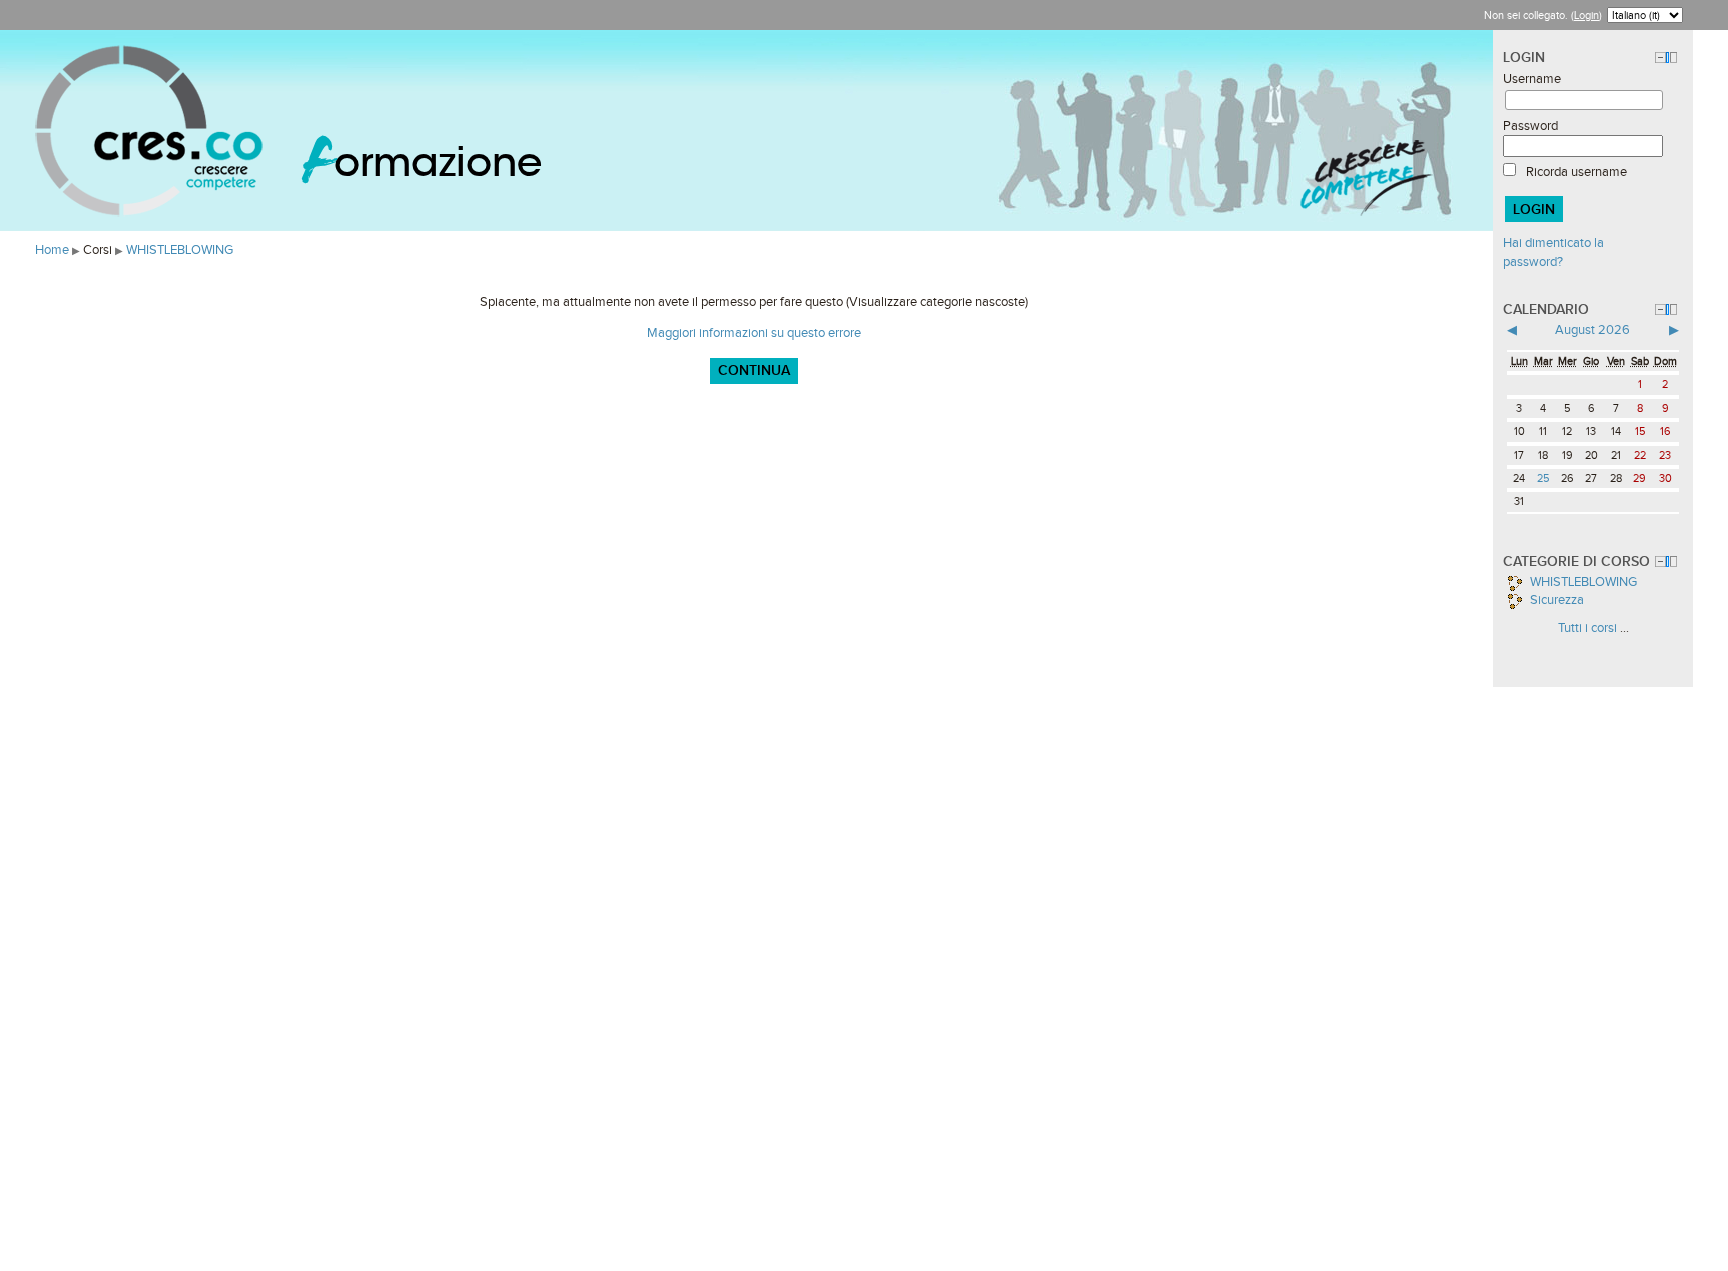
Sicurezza (1555, 599)
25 (1543, 478)
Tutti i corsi (1587, 627)
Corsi (97, 249)
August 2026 (1592, 329)
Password (1530, 125)
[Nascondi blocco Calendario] (1660, 309)
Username (1532, 78)
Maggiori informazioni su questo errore (754, 332)
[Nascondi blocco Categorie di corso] (1660, 561)
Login (1586, 15)
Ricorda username (1576, 171)
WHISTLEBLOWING (179, 249)
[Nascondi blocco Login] (1660, 57)
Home (52, 249)
